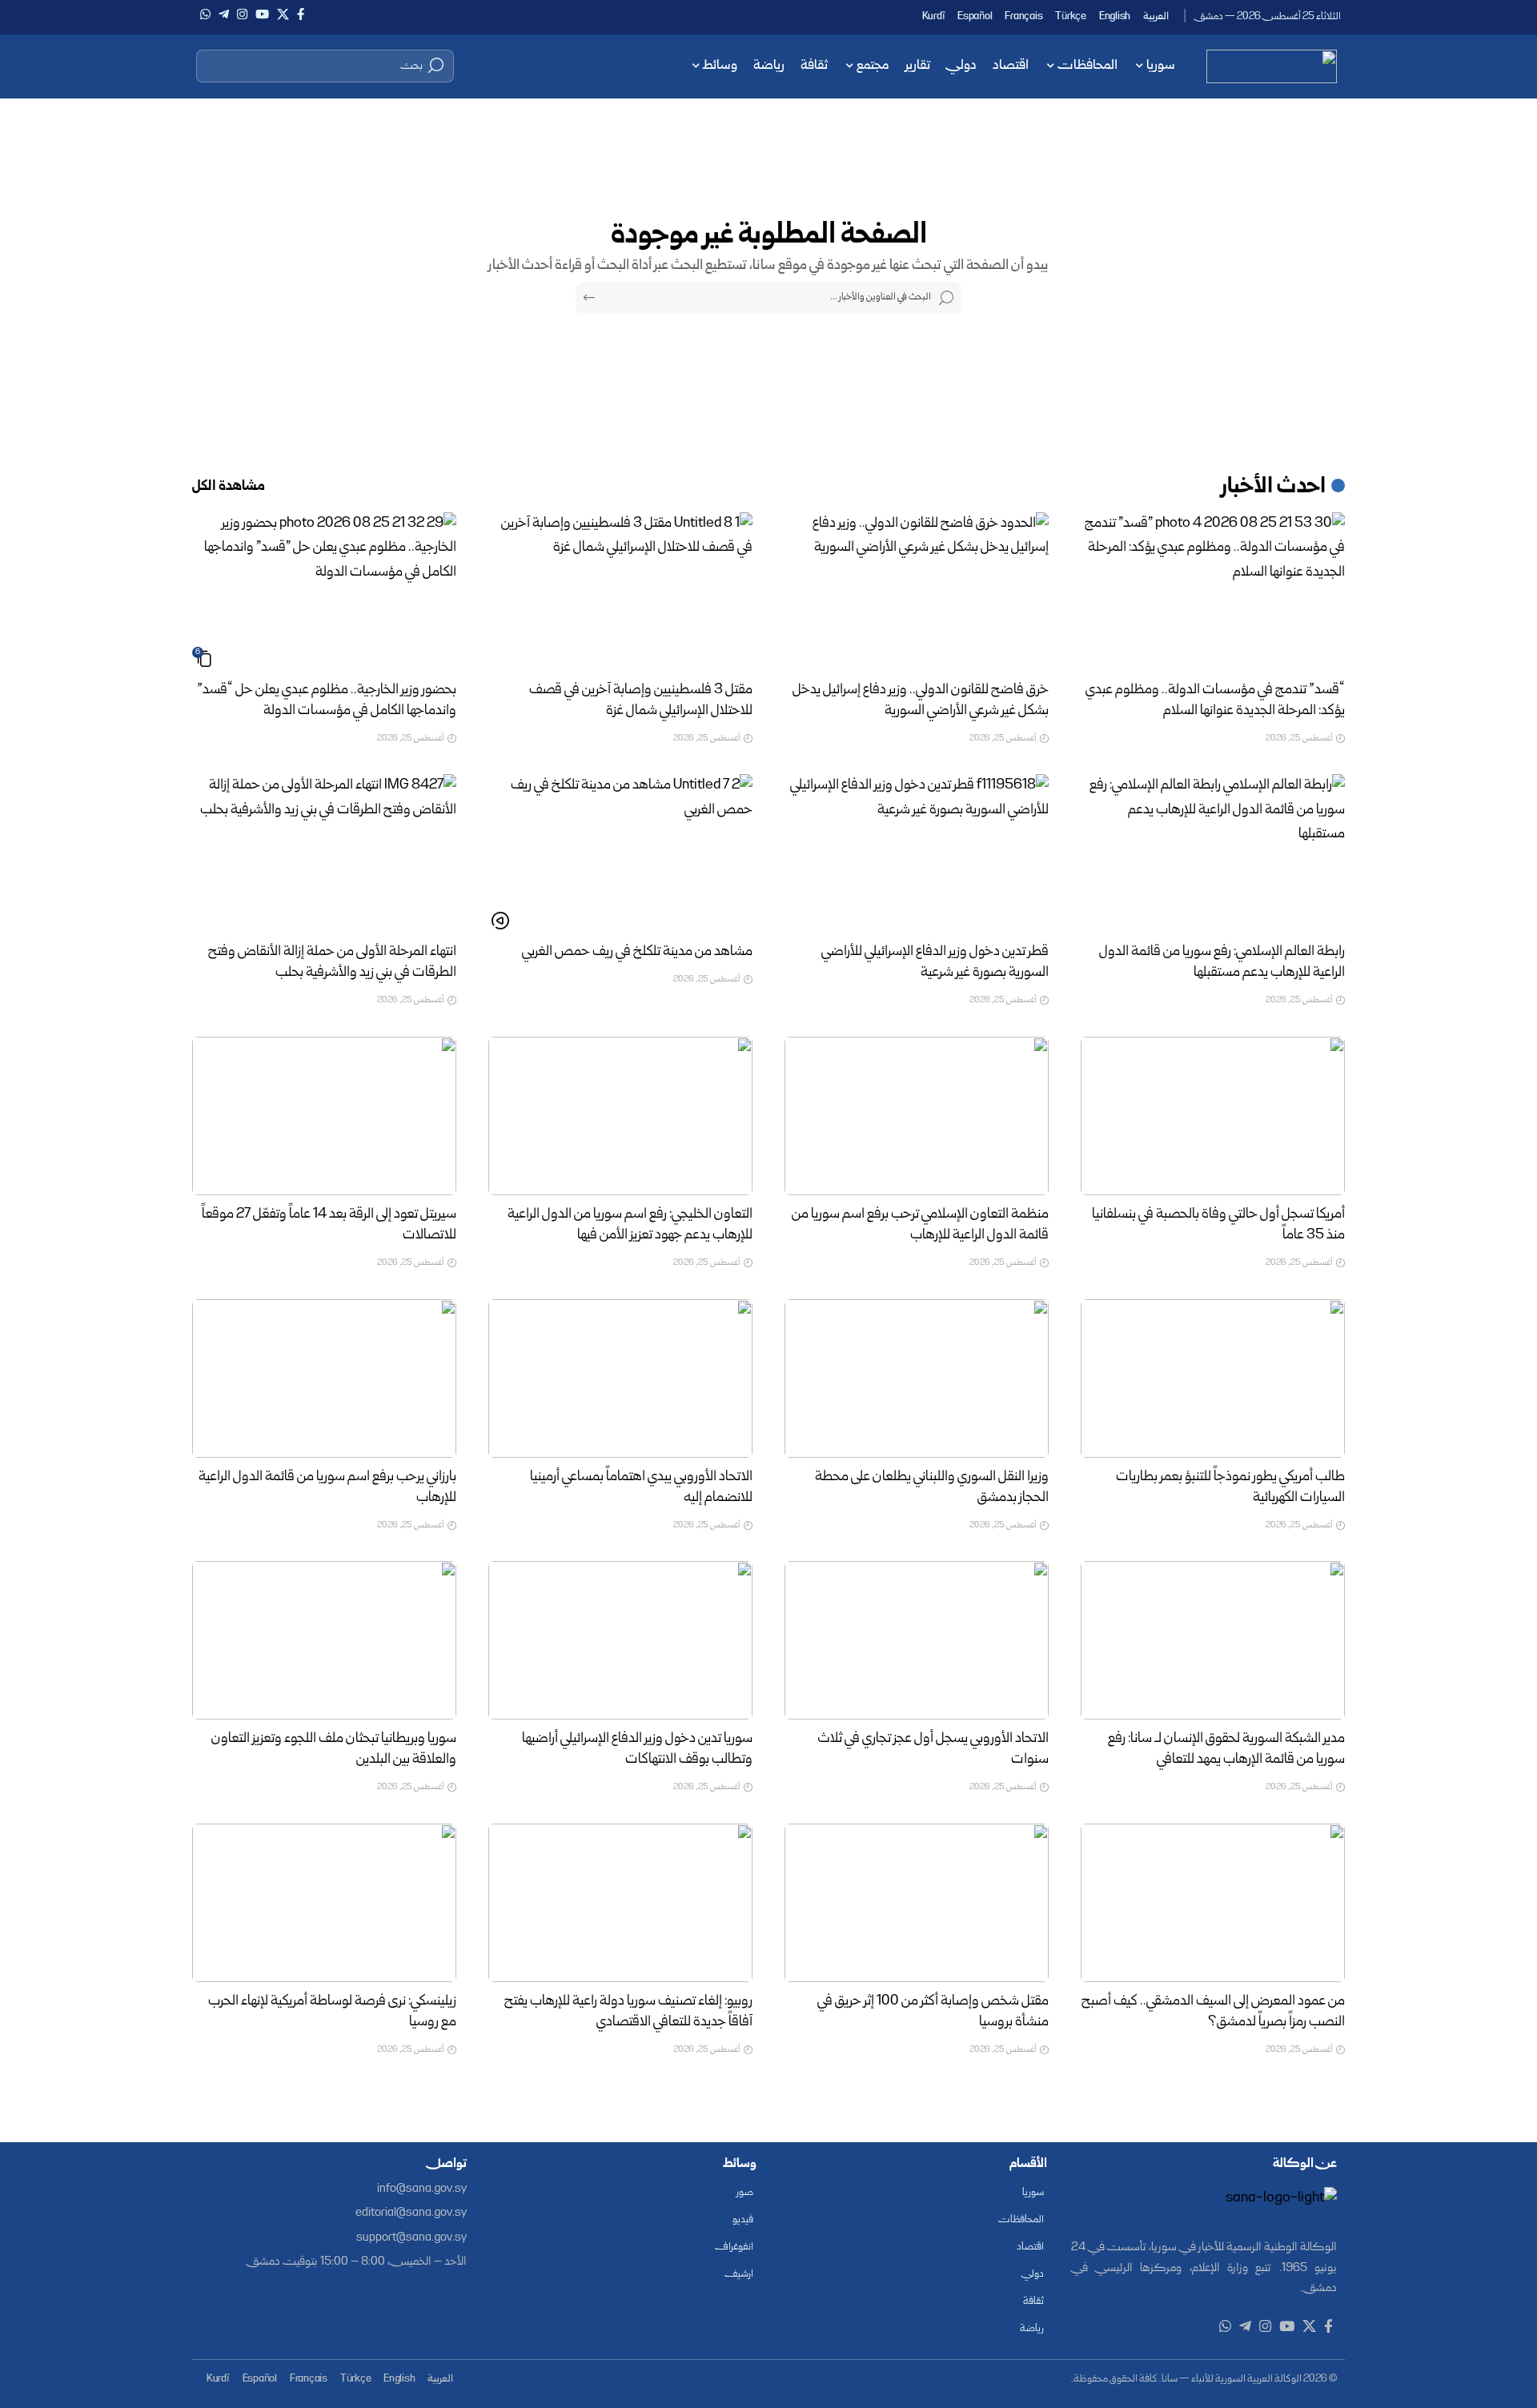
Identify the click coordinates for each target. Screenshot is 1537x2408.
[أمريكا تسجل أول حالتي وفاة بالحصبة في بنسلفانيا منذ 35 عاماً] (1213, 1116)
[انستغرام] (242, 14)
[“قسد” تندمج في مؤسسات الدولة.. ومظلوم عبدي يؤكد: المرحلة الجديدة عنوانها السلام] (1213, 592)
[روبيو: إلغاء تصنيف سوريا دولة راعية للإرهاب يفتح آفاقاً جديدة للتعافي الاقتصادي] (620, 1903)
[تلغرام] (224, 14)
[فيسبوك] (301, 14)
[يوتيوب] (262, 14)
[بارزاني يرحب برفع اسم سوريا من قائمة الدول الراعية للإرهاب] (324, 1379)
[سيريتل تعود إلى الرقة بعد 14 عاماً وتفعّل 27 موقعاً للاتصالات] (324, 1116)
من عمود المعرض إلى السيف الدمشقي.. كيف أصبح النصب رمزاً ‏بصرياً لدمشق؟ (1213, 2012)
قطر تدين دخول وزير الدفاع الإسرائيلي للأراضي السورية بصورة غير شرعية (935, 963)
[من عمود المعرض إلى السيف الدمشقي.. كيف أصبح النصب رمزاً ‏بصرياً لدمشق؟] (1213, 1903)
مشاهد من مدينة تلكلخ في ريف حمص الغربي (637, 952)
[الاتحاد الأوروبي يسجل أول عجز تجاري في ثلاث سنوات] (917, 1640)
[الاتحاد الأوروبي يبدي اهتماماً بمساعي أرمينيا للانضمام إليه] (620, 1379)
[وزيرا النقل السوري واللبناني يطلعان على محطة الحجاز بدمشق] (917, 1379)
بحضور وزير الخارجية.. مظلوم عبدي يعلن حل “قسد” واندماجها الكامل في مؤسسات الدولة (327, 701)
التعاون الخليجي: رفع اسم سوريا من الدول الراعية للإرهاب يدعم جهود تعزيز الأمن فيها (630, 1225)
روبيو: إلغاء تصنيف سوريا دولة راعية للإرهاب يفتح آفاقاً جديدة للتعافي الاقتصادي (628, 2012)
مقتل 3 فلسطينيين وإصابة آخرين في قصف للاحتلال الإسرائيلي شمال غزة (641, 701)
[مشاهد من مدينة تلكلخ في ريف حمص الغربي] (620, 853)
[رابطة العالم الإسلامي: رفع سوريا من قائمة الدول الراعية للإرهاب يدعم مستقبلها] (1213, 853)
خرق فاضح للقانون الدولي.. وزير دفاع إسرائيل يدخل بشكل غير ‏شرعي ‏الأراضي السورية (921, 701)
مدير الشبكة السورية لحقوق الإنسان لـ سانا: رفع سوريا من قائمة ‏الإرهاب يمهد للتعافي (1226, 1750)
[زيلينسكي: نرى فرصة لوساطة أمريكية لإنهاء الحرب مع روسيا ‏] (324, 1903)
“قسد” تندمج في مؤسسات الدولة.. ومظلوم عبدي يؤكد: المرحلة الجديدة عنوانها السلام (1215, 701)
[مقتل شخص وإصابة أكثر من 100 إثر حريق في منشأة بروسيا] (917, 1903)
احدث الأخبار (1274, 488)
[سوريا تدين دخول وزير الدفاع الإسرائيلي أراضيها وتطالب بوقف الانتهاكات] (620, 1640)
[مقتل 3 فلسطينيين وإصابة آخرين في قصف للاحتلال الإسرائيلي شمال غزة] (620, 592)
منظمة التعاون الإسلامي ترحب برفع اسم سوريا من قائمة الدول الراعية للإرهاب (920, 1225)
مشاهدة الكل (229, 487)
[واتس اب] (205, 14)
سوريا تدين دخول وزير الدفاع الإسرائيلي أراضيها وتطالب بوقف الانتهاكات (637, 1750)
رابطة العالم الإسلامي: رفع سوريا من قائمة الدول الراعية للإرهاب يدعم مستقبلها (1222, 963)
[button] (325, 66)
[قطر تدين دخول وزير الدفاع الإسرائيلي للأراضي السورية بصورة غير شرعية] (917, 853)
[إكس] (283, 14)
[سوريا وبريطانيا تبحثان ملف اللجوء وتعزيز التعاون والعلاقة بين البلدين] (324, 1640)
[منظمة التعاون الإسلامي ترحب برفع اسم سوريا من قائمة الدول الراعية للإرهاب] (917, 1116)
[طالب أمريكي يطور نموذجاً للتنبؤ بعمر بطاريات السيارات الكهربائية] (1213, 1379)
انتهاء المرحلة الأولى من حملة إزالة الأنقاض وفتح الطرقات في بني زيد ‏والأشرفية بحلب (332, 963)
